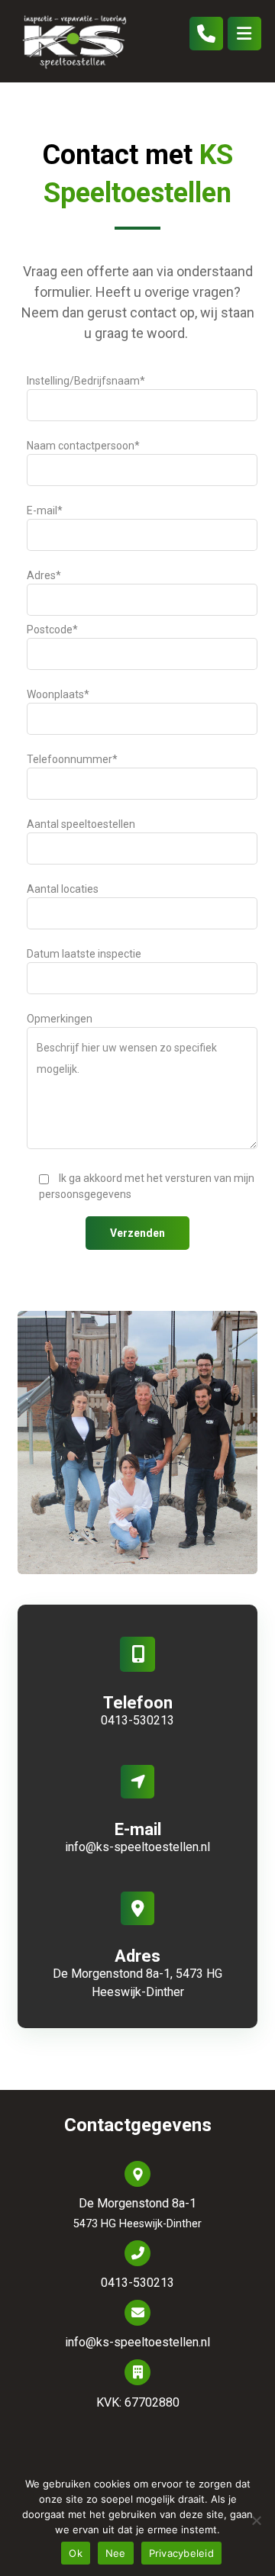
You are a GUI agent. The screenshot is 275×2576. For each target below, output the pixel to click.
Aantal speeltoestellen (81, 824)
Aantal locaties (63, 889)
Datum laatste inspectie (84, 954)
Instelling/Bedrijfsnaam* (86, 381)
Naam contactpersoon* (83, 446)
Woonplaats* (58, 694)
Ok (76, 2553)
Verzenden (137, 1233)
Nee (116, 2553)
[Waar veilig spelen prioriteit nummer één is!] (75, 41)
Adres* (44, 575)
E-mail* (45, 510)
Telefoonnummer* (72, 759)
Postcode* (52, 630)
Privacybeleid (181, 2553)
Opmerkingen (60, 1019)
